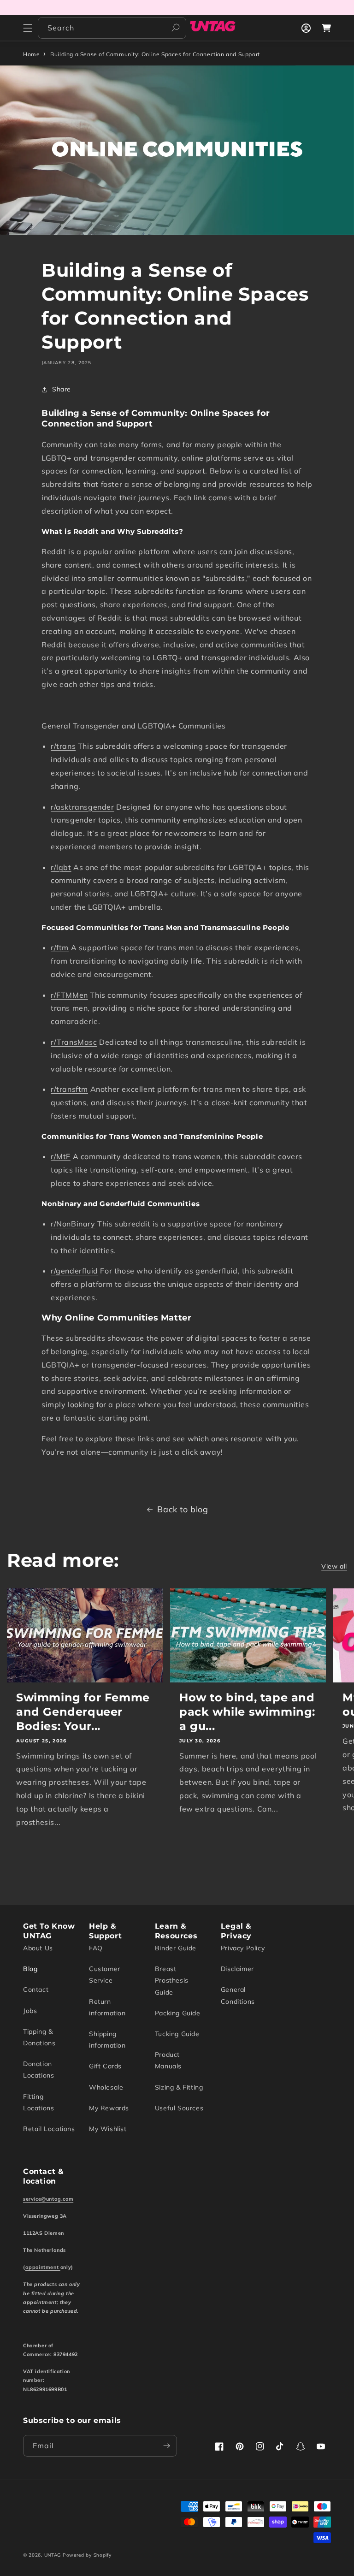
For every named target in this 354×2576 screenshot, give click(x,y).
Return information (107, 2007)
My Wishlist (108, 2129)
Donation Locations (38, 2070)
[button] (28, 28)
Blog (30, 1969)
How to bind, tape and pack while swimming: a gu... (247, 1712)
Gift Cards (105, 2066)
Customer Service (105, 1975)
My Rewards (109, 2108)
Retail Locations (49, 2129)
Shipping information (107, 2040)
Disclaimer (237, 1969)
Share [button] (62, 389)
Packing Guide (178, 2013)
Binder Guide (176, 1948)
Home (31, 54)
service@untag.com (48, 2199)
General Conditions (238, 1995)
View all (334, 1566)
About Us (38, 1948)
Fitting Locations (38, 2102)
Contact (36, 1990)
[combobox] (112, 28)
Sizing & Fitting (179, 2087)
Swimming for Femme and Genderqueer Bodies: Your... (83, 1712)
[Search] (176, 28)
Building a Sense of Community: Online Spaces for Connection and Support (155, 54)
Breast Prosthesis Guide (172, 1980)
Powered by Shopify (87, 2555)
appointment (43, 2267)
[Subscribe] (166, 2446)
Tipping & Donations (39, 2037)
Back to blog (183, 1509)
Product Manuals (168, 2060)
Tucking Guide (177, 2034)
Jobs (30, 2011)
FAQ (96, 1948)
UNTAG (53, 2555)
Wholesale (106, 2087)
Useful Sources (179, 2108)
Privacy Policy (243, 1948)
